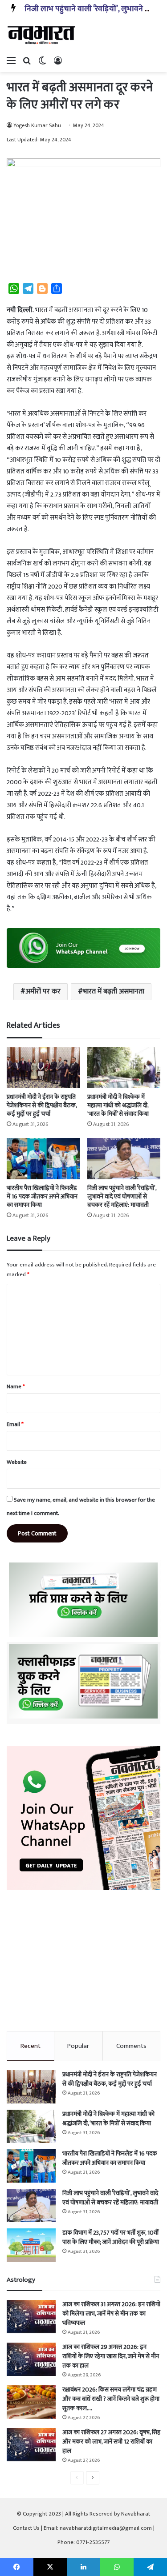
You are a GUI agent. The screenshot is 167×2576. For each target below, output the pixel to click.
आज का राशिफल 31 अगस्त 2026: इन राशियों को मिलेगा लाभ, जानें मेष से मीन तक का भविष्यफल (111, 2314)
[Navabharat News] (42, 35)
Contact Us (26, 2528)
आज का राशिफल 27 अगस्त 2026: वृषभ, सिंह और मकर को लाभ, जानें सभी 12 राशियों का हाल (111, 2442)
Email (15, 1424)
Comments (131, 2046)
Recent (31, 2046)
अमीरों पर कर (43, 992)
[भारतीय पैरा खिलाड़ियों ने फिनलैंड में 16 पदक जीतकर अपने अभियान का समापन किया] (43, 1159)
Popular (78, 2046)
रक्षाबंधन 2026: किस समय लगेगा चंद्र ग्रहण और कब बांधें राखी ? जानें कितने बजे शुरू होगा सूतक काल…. (111, 2399)
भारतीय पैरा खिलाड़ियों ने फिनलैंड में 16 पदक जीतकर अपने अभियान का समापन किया (42, 1196)
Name (16, 1386)
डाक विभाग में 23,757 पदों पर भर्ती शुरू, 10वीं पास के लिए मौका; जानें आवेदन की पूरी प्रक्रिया (111, 2237)
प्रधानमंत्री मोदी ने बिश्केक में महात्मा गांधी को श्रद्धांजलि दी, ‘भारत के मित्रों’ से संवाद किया (118, 1105)
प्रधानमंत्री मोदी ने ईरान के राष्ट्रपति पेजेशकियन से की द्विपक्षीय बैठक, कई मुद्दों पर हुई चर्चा (42, 1105)
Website (17, 1462)
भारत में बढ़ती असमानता (114, 992)
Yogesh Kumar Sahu (37, 125)
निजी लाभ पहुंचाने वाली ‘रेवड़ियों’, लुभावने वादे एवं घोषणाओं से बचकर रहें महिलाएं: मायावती (122, 1196)
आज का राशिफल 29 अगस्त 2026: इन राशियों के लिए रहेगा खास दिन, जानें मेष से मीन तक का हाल (111, 2356)
